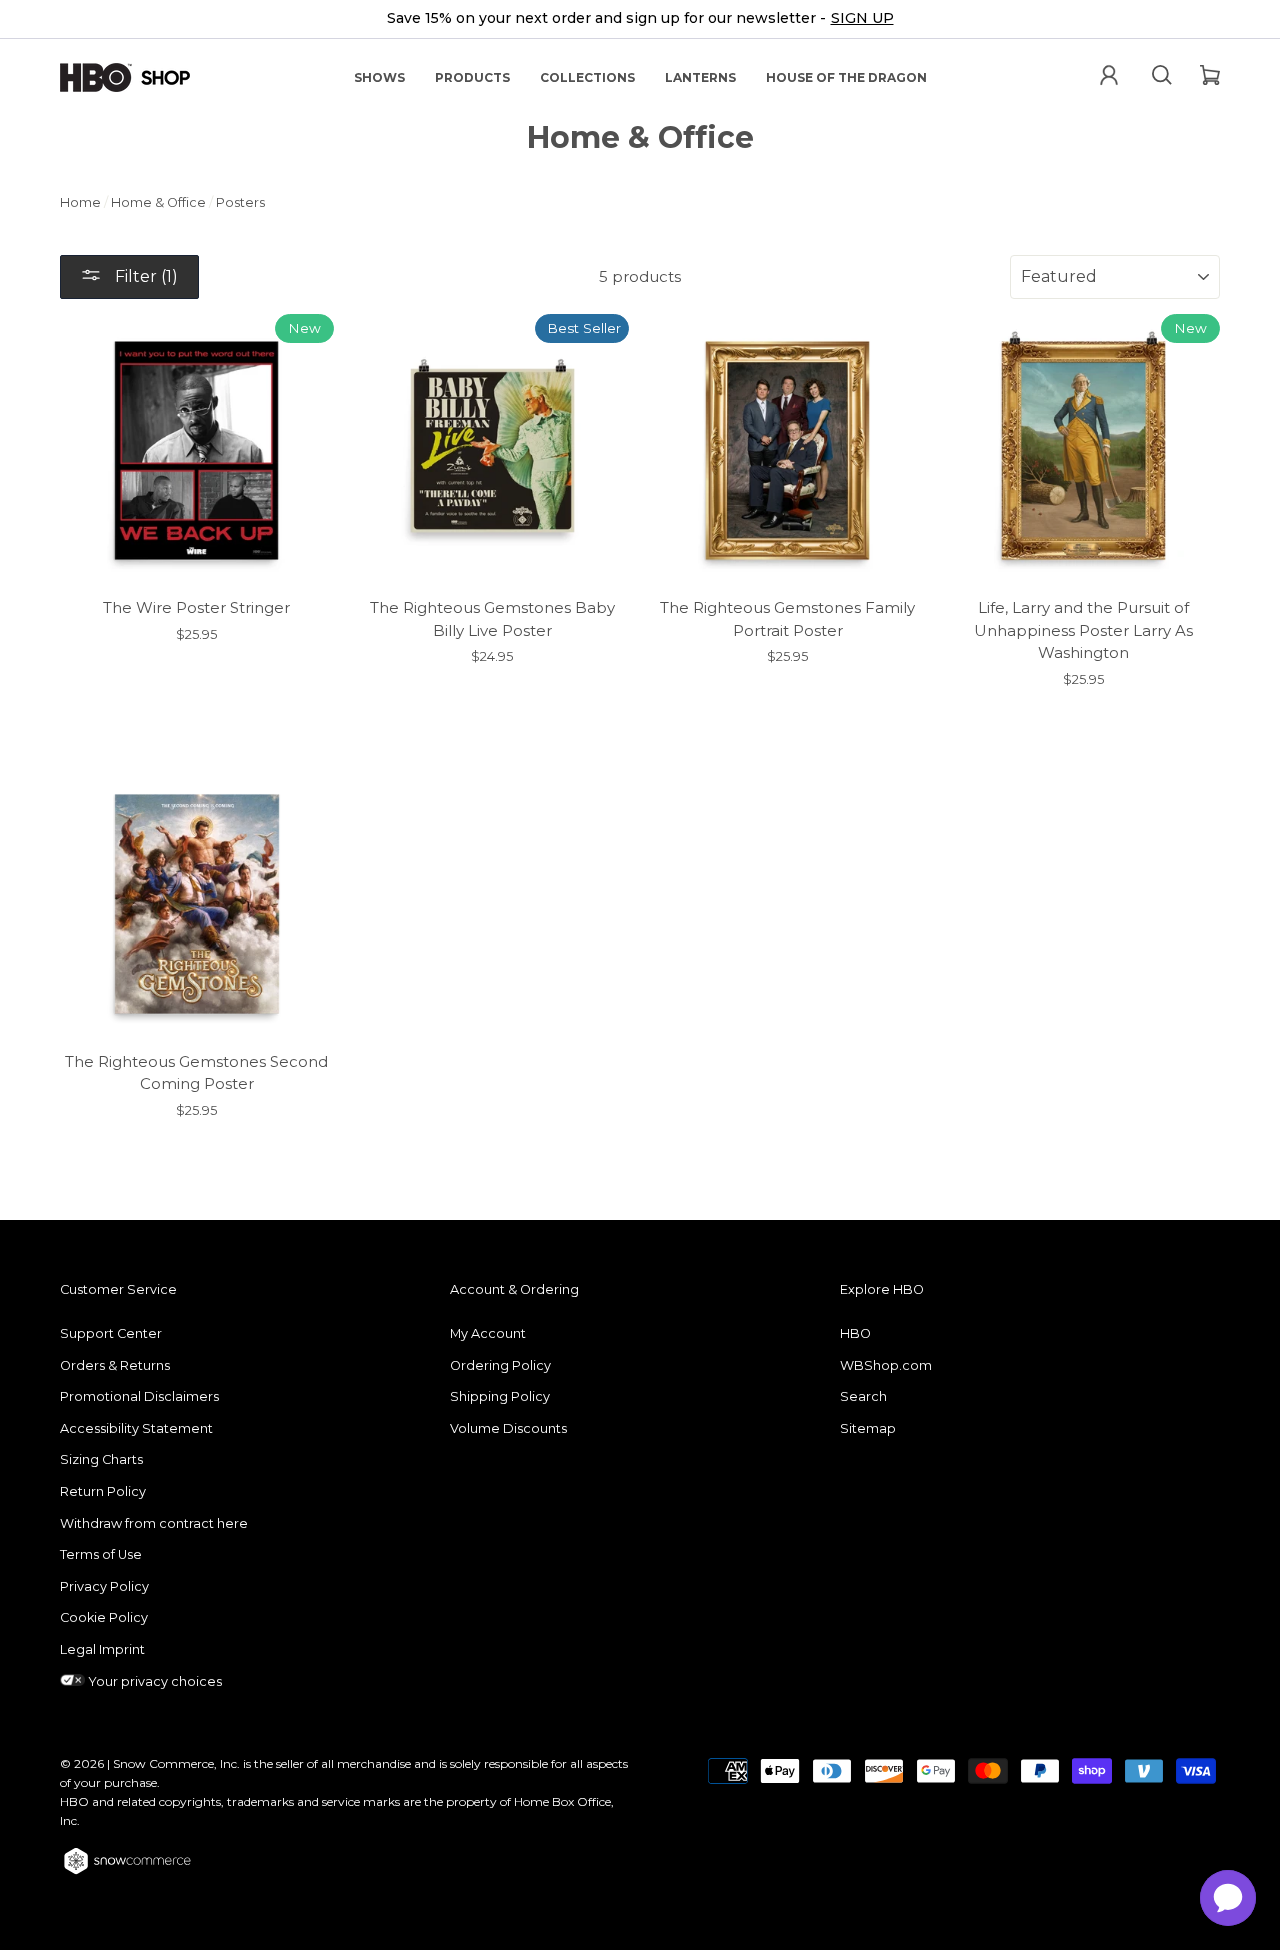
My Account (488, 1333)
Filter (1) (144, 276)
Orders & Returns (115, 1365)
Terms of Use (101, 1554)
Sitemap (868, 1428)
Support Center (111, 1333)
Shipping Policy (500, 1396)
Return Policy (103, 1491)
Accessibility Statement (136, 1428)
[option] (640, 19)
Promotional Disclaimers (139, 1396)
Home (80, 202)
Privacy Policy (104, 1586)
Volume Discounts (508, 1428)
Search (863, 1396)
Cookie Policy (104, 1617)
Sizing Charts (101, 1459)
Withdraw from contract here (154, 1523)
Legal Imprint (102, 1649)
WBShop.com (886, 1365)
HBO (855, 1333)
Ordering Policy (500, 1365)
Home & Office (158, 202)
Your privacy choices (153, 1681)
